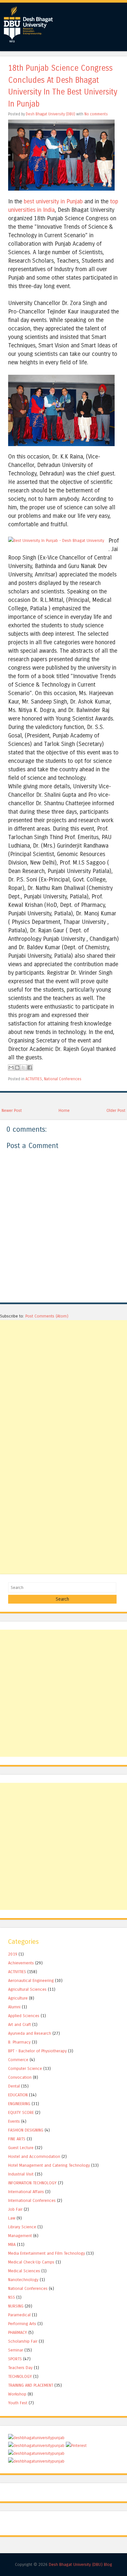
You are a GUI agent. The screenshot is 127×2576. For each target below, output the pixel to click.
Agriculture (18, 1998)
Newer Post (12, 1110)
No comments (96, 114)
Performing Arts (22, 2324)
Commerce (18, 2060)
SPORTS (15, 2359)
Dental (14, 2086)
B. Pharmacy (19, 2042)
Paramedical (19, 2315)
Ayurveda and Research (30, 2033)
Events (14, 2121)
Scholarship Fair (23, 2341)
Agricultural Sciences (27, 1989)
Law (12, 2218)
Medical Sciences (24, 2271)
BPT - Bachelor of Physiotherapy (37, 2051)
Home (64, 1110)
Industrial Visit (21, 2174)
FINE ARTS (17, 2139)
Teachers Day (20, 2368)
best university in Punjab (53, 201)
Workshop (17, 2394)
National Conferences (63, 1079)
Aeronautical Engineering (31, 1980)
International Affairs (26, 2192)
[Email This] (11, 1068)
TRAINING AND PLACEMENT (31, 2385)
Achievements (21, 1963)
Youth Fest (18, 2403)
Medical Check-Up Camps (31, 2262)
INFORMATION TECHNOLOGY (32, 2183)
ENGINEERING (19, 2104)
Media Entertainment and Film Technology (47, 2253)
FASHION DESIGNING (26, 2130)
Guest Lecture (21, 2148)
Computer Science (25, 2068)
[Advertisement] (63, 1384)
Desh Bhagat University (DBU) (51, 114)
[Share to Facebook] (30, 1068)
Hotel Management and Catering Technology (49, 2165)
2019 (13, 1954)
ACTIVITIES (34, 1079)
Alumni (14, 2007)
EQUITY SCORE (21, 2112)
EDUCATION (18, 2095)
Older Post (116, 1110)
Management (20, 2236)
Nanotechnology (23, 2280)
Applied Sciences (24, 2016)
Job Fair (15, 2209)
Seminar (16, 2350)
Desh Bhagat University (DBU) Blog (80, 2564)
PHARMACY (18, 2332)
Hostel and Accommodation (34, 2156)
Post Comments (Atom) (47, 1316)
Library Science (22, 2227)
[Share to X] (23, 1068)
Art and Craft (20, 2024)
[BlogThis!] (17, 1068)
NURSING (16, 2306)
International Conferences (32, 2200)
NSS (12, 2297)
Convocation (20, 2077)
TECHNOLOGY (20, 2376)
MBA (12, 2244)
